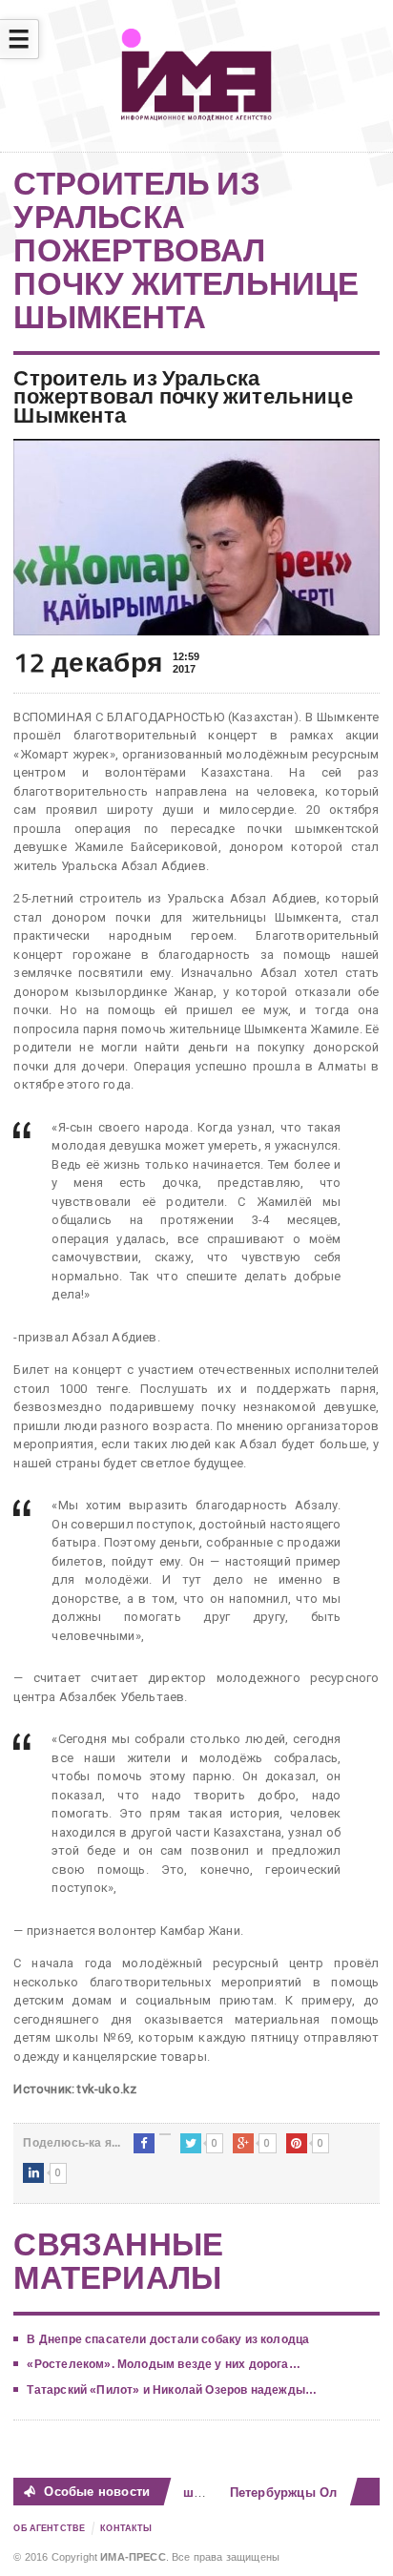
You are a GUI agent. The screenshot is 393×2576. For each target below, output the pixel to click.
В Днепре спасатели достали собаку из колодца (168, 2339)
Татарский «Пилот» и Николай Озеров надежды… (172, 2390)
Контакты (126, 2528)
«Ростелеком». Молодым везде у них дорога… (163, 2364)
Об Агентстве (49, 2528)
